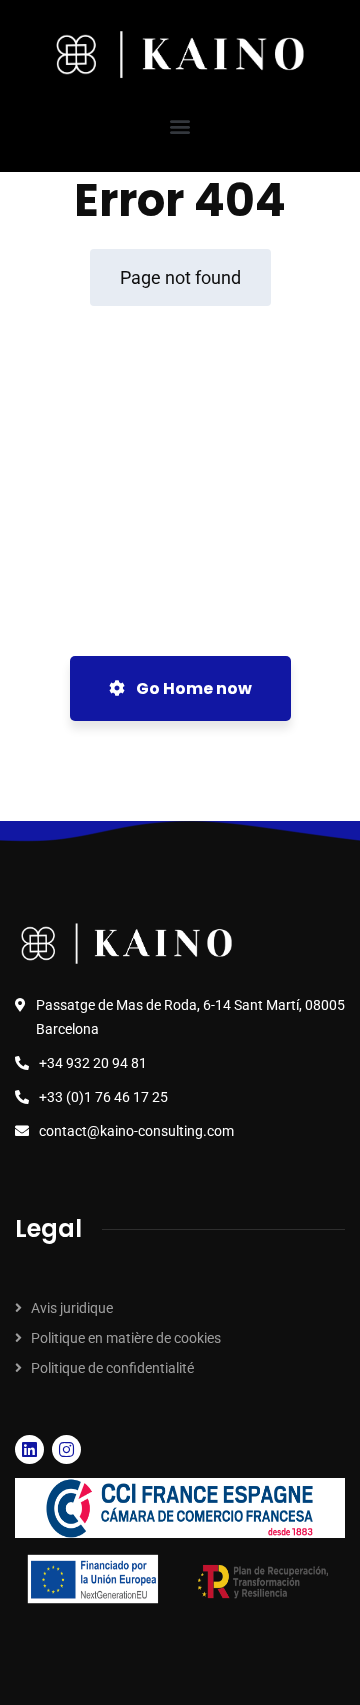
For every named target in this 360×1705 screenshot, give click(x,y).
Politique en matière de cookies (126, 1338)
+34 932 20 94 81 (93, 1063)
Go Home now (192, 688)
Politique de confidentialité (112, 1368)
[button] (180, 125)
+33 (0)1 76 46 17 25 (103, 1097)
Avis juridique (72, 1308)
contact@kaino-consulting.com (136, 1131)
